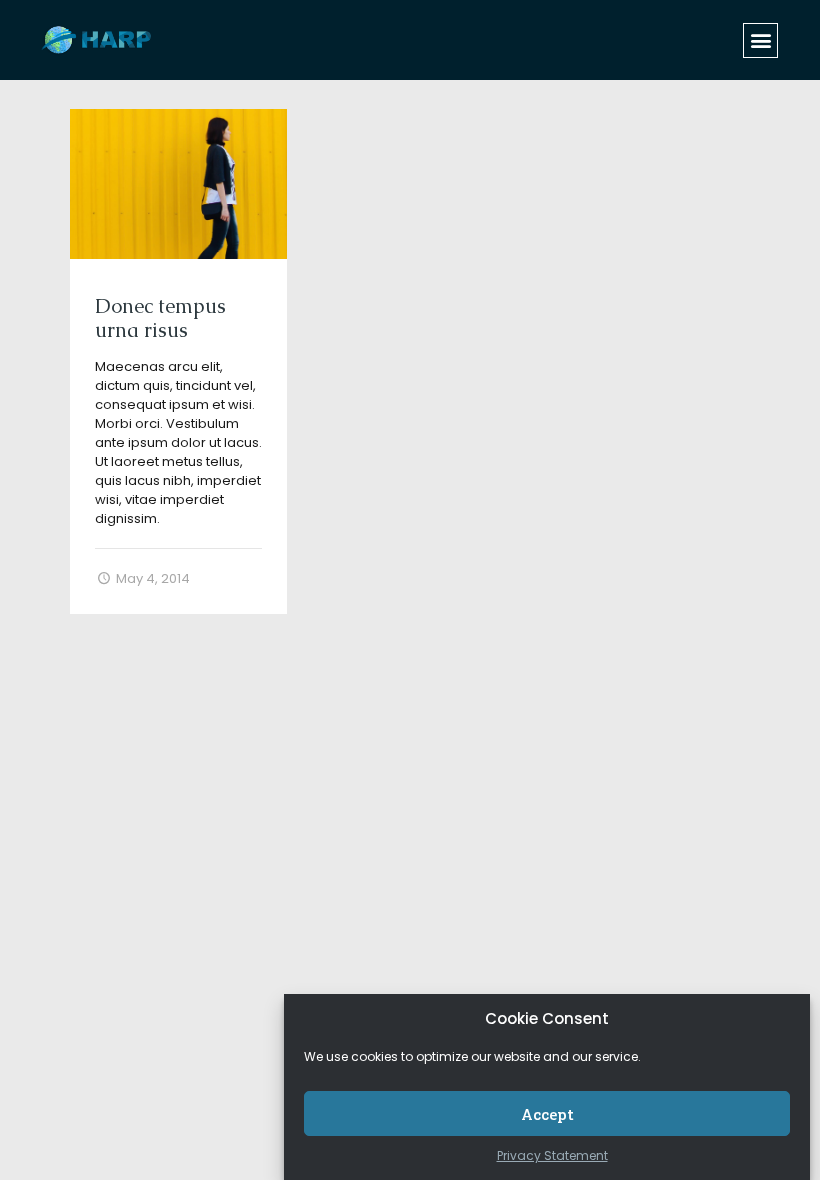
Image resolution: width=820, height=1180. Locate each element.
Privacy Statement (552, 1155)
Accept (547, 1114)
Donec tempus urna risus (160, 318)
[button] (760, 40)
